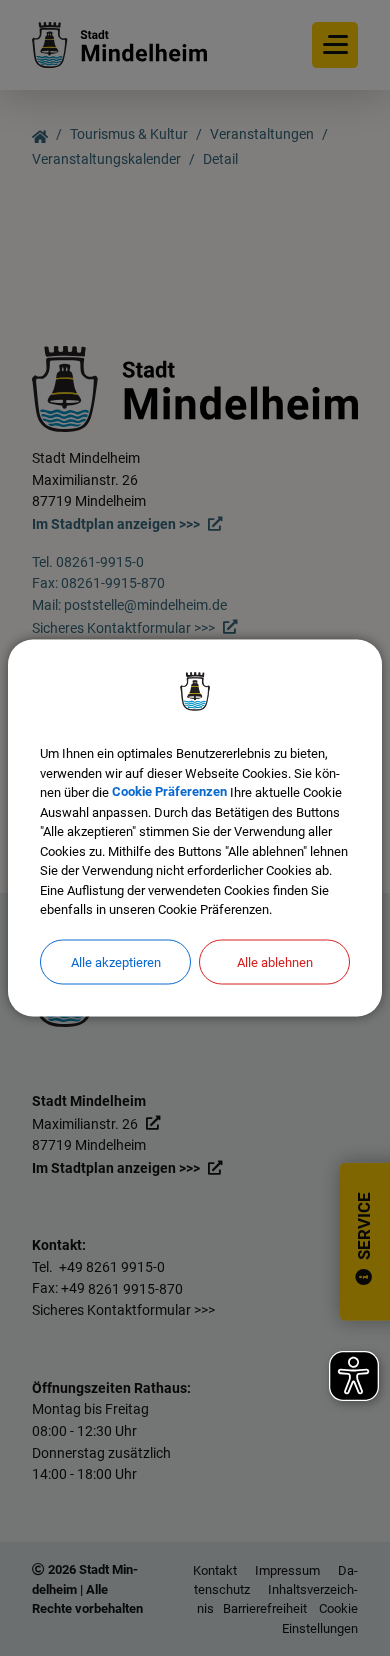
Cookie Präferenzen (169, 792)
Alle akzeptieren (116, 961)
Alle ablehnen (275, 961)
